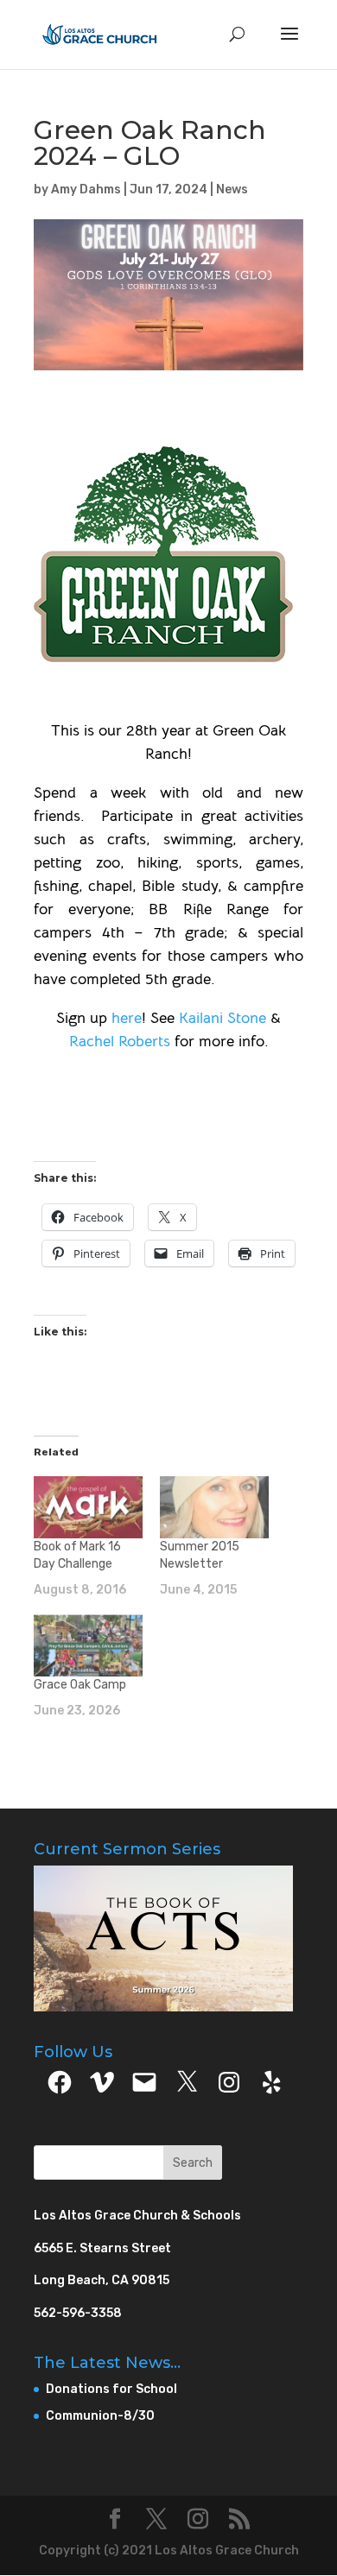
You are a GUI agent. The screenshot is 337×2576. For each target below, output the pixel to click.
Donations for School (111, 2389)
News (232, 189)
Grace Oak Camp (80, 1685)
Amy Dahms (86, 189)
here (127, 1018)
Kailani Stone (223, 1018)
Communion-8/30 (100, 2416)
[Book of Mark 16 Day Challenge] (88, 1507)
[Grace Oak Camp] (88, 1645)
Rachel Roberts (120, 1041)
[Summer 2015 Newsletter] (214, 1507)
